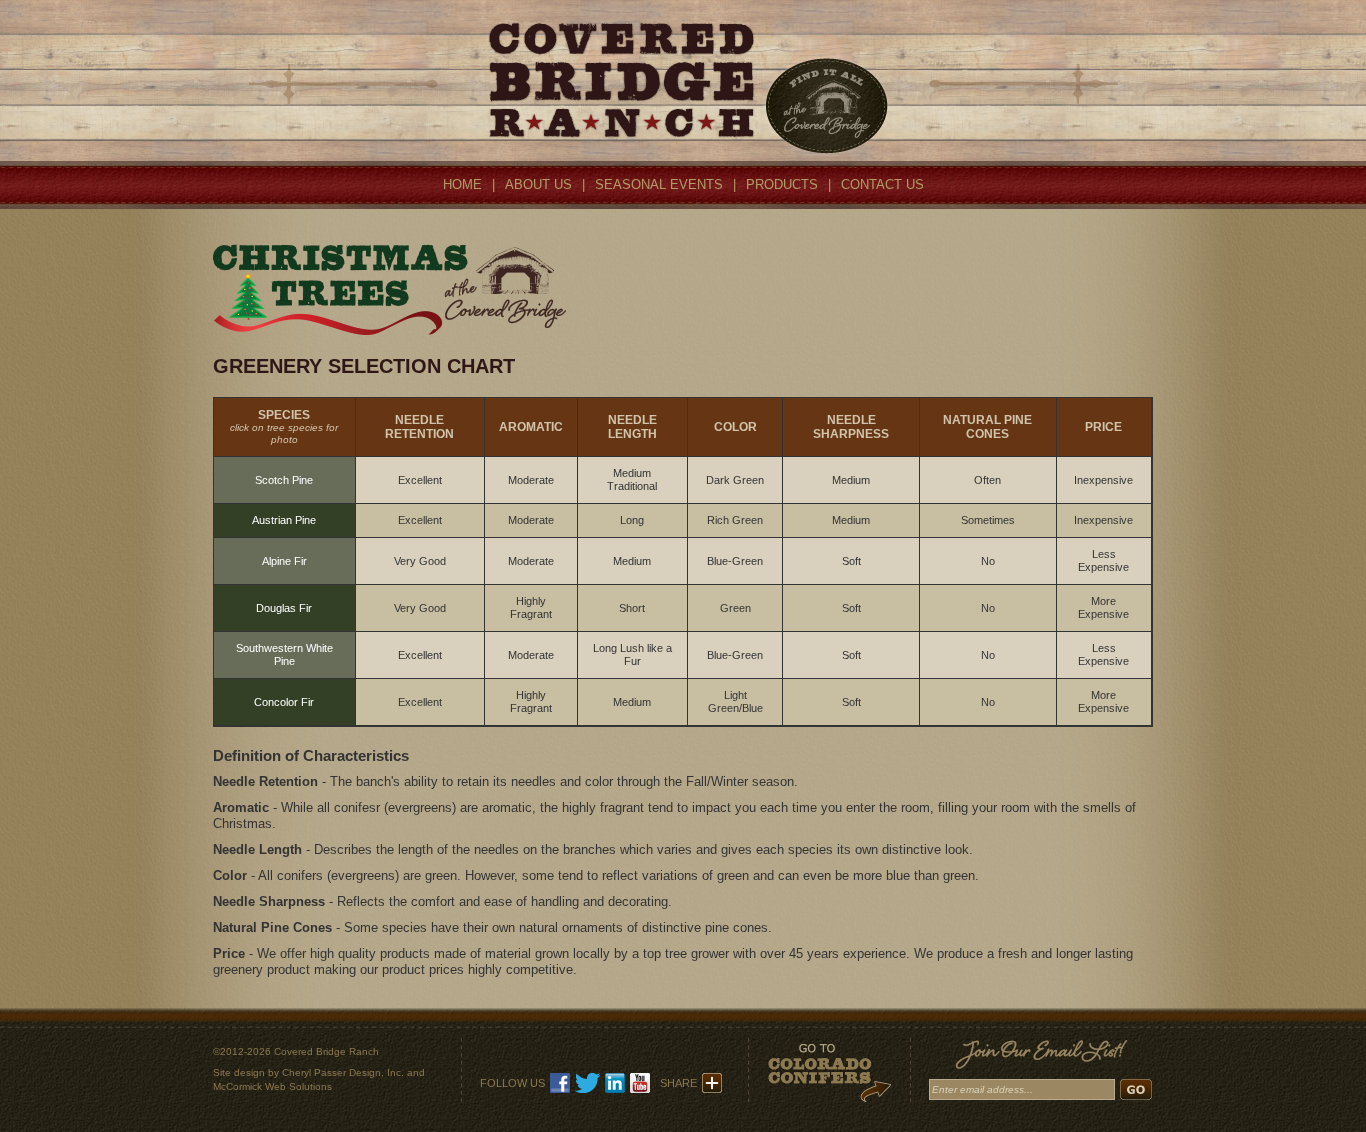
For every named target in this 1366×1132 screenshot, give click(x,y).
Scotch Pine (284, 480)
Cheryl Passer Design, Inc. (343, 1072)
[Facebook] (560, 1089)
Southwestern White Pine (284, 654)
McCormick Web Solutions (272, 1086)
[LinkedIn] (615, 1089)
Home (462, 184)
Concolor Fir (284, 702)
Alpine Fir (284, 561)
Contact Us (882, 184)
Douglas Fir (284, 608)
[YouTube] (640, 1089)
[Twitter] (587, 1089)
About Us (538, 184)
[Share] (712, 1089)
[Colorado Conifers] (829, 1096)
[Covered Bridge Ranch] (683, 150)
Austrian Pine (284, 520)
